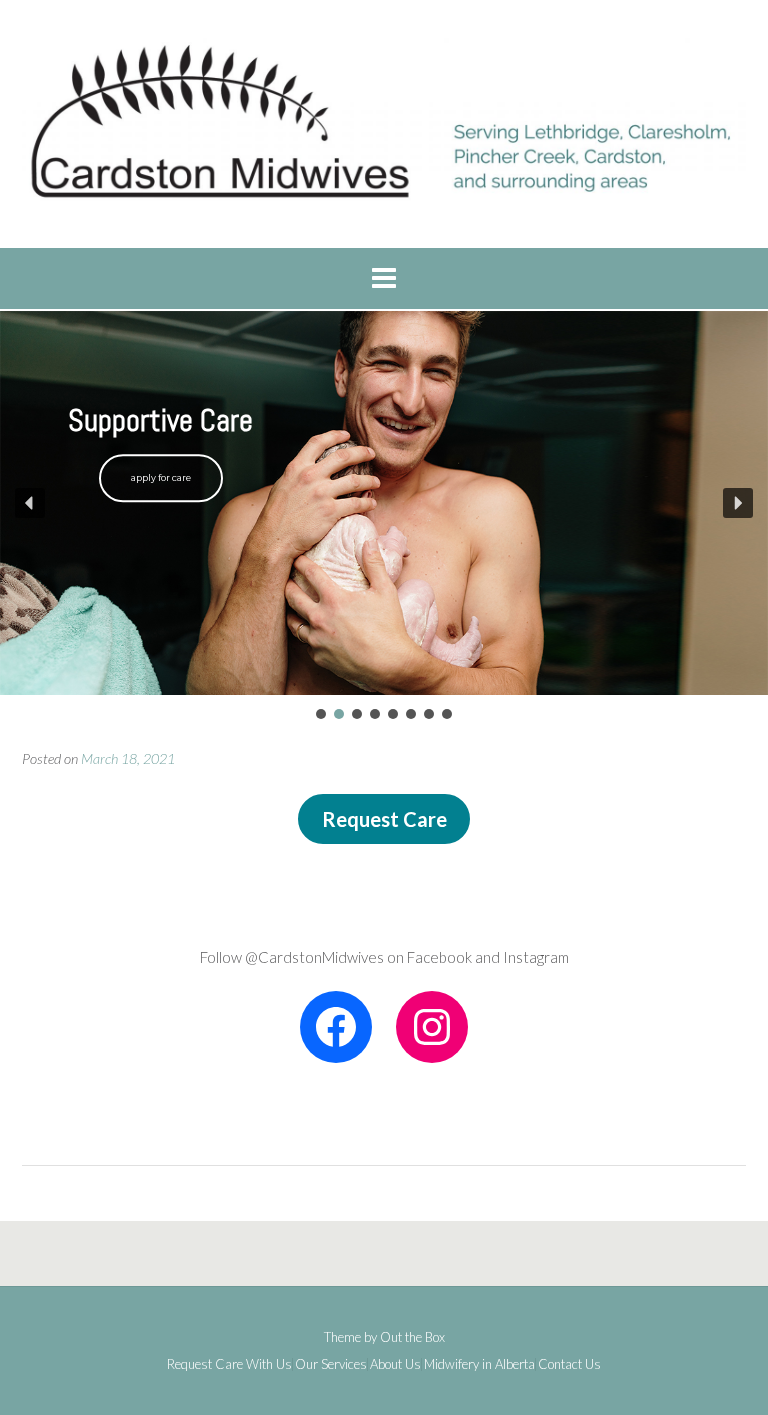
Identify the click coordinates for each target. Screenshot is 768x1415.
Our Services (331, 1364)
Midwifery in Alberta (479, 1364)
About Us (395, 1364)
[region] (384, 517)
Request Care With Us (229, 1364)
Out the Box (412, 1337)
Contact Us (569, 1364)
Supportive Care (160, 420)
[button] (30, 503)
